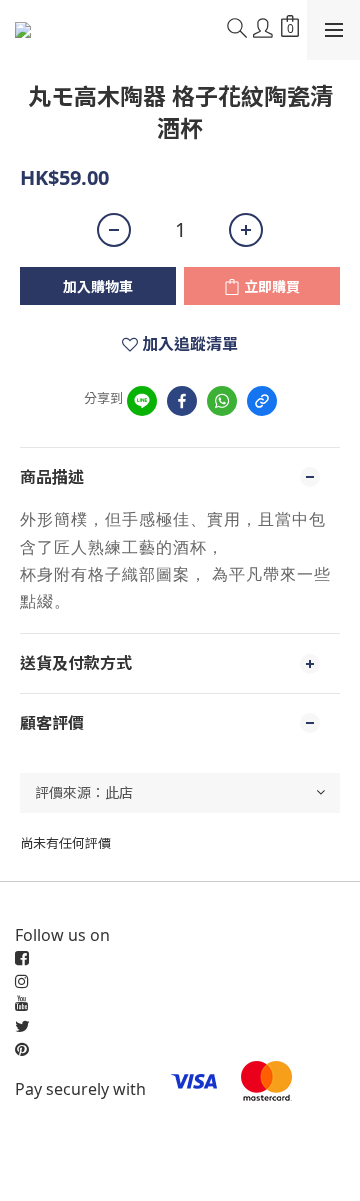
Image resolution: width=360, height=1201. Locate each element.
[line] (142, 401)
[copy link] (262, 401)
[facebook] (182, 401)
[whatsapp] (222, 401)
